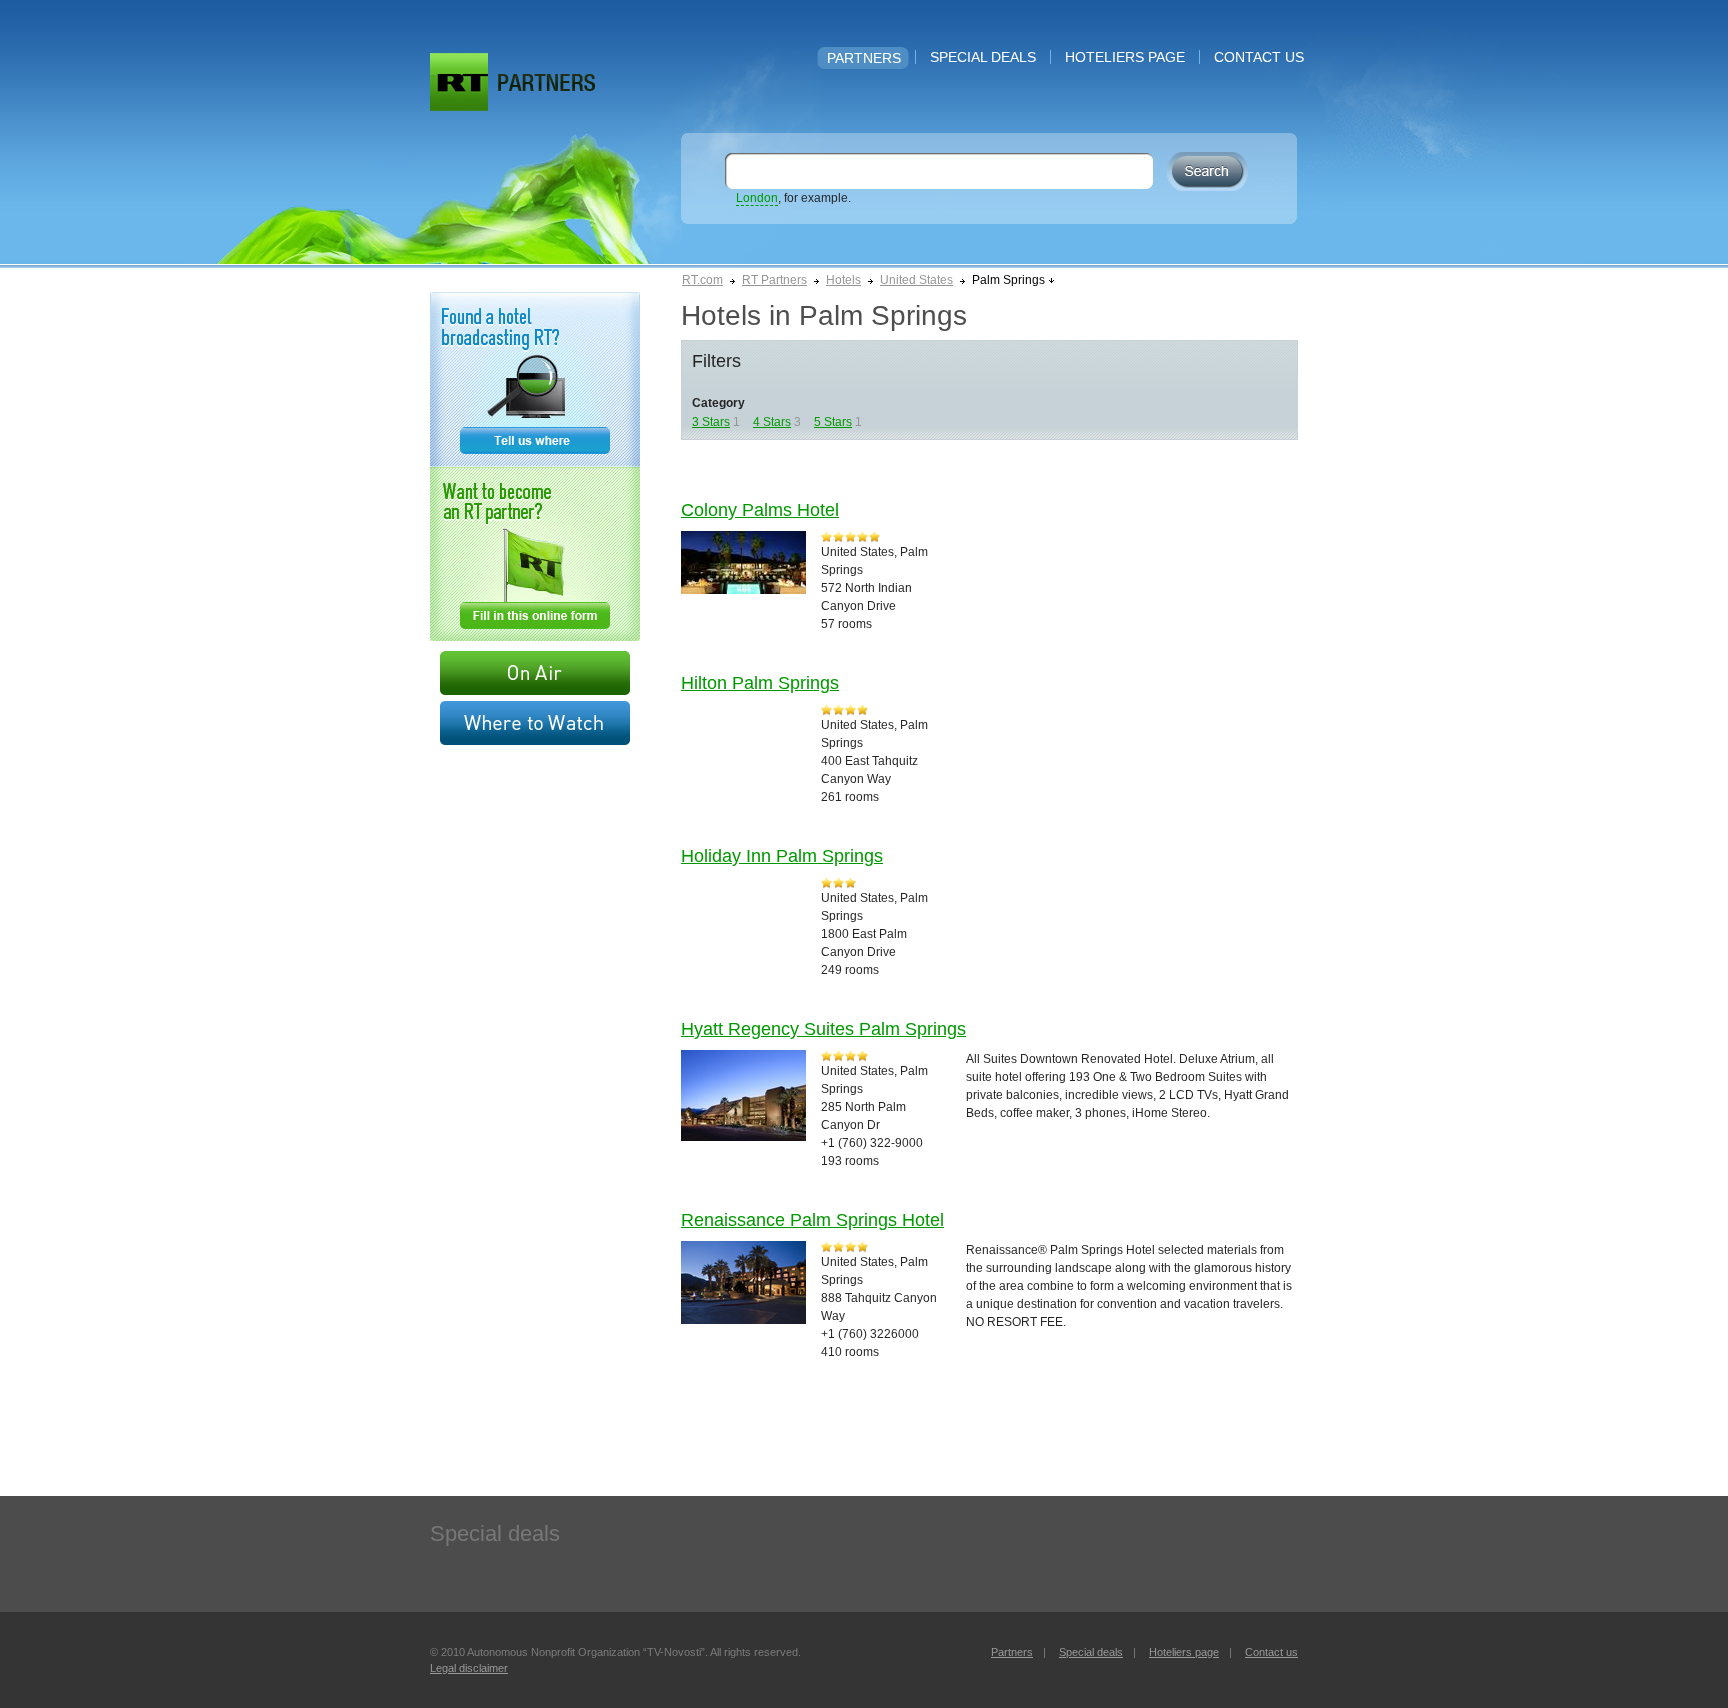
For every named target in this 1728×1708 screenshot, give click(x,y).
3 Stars (711, 422)
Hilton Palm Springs (760, 683)
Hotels (843, 280)
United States (916, 280)
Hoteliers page (1125, 57)
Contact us (1259, 57)
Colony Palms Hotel (760, 510)
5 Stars (833, 422)
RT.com (702, 280)
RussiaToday (459, 82)
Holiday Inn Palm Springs (782, 856)
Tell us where (535, 379)
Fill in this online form (535, 554)
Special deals (983, 57)
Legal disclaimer (469, 1668)
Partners (864, 58)
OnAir (535, 673)
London (757, 198)
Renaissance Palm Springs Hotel (812, 1220)
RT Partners (774, 280)
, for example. (793, 198)
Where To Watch (535, 723)
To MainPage (546, 82)
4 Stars (772, 422)
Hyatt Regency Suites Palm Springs (823, 1029)
